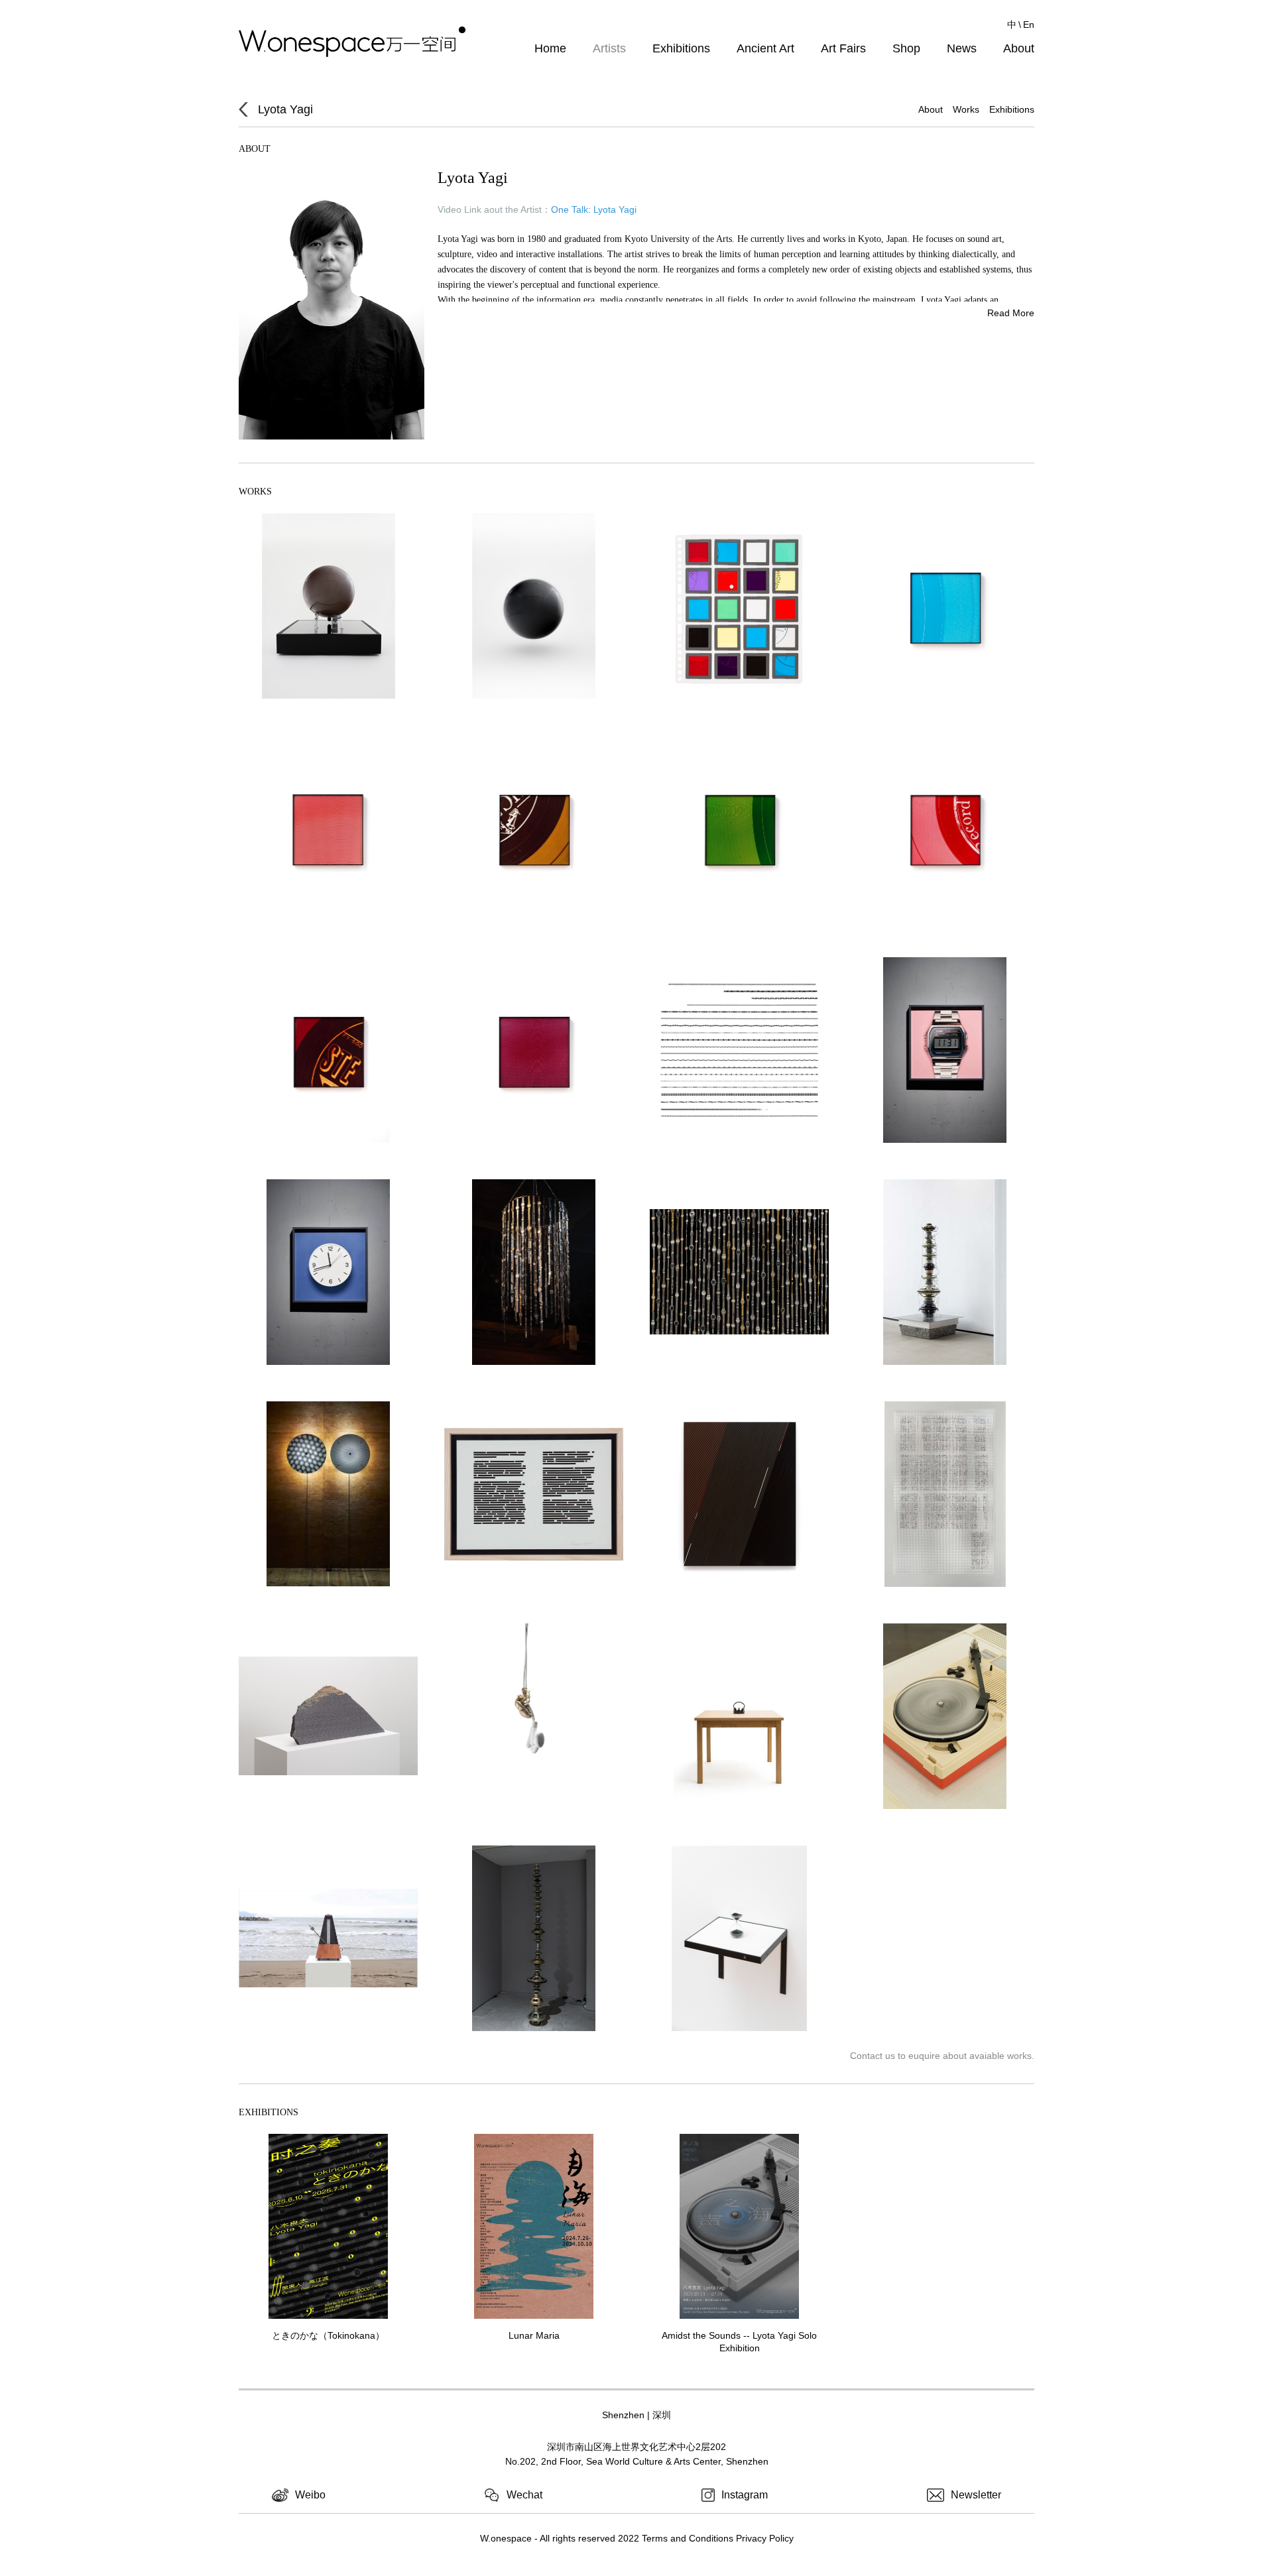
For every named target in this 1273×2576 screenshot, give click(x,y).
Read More (1011, 313)
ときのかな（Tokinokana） (328, 2335)
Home (550, 48)
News (962, 48)
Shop (906, 48)
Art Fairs (843, 48)
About (1019, 48)
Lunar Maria (534, 2335)
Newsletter (976, 2495)
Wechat (524, 2495)
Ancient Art (765, 48)
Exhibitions (681, 48)
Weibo (310, 2495)
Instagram (745, 2495)
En (1029, 25)
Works (966, 109)
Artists (609, 48)
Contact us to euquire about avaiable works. (942, 2056)
